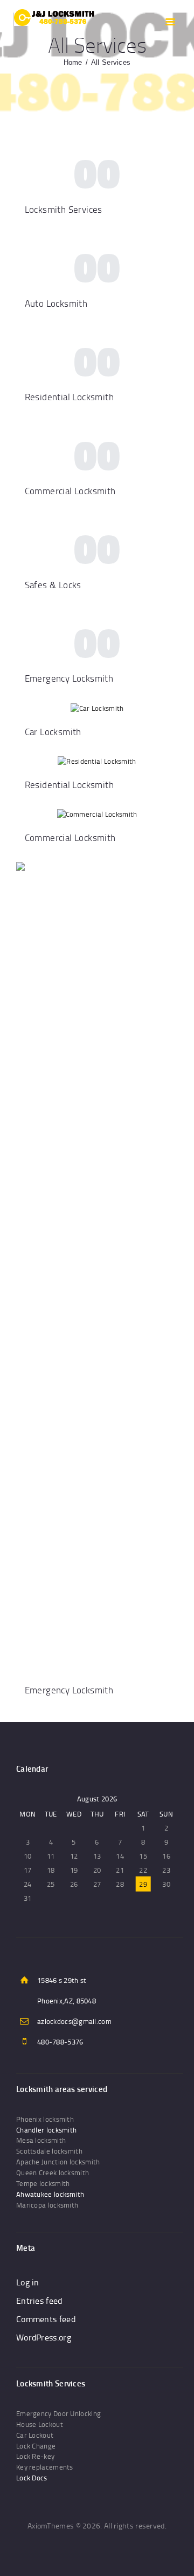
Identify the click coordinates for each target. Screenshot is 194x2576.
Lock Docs (32, 2478)
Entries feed (39, 2301)
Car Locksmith (53, 732)
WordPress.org (44, 2337)
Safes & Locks (53, 585)
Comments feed (46, 2319)
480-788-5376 (60, 2042)
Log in (28, 2282)
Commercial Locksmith (70, 491)
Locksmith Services (64, 209)
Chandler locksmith (46, 2130)
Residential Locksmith (69, 397)
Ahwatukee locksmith (50, 2194)
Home (73, 62)
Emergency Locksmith (69, 678)
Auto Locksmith (56, 303)
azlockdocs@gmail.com (74, 2021)
